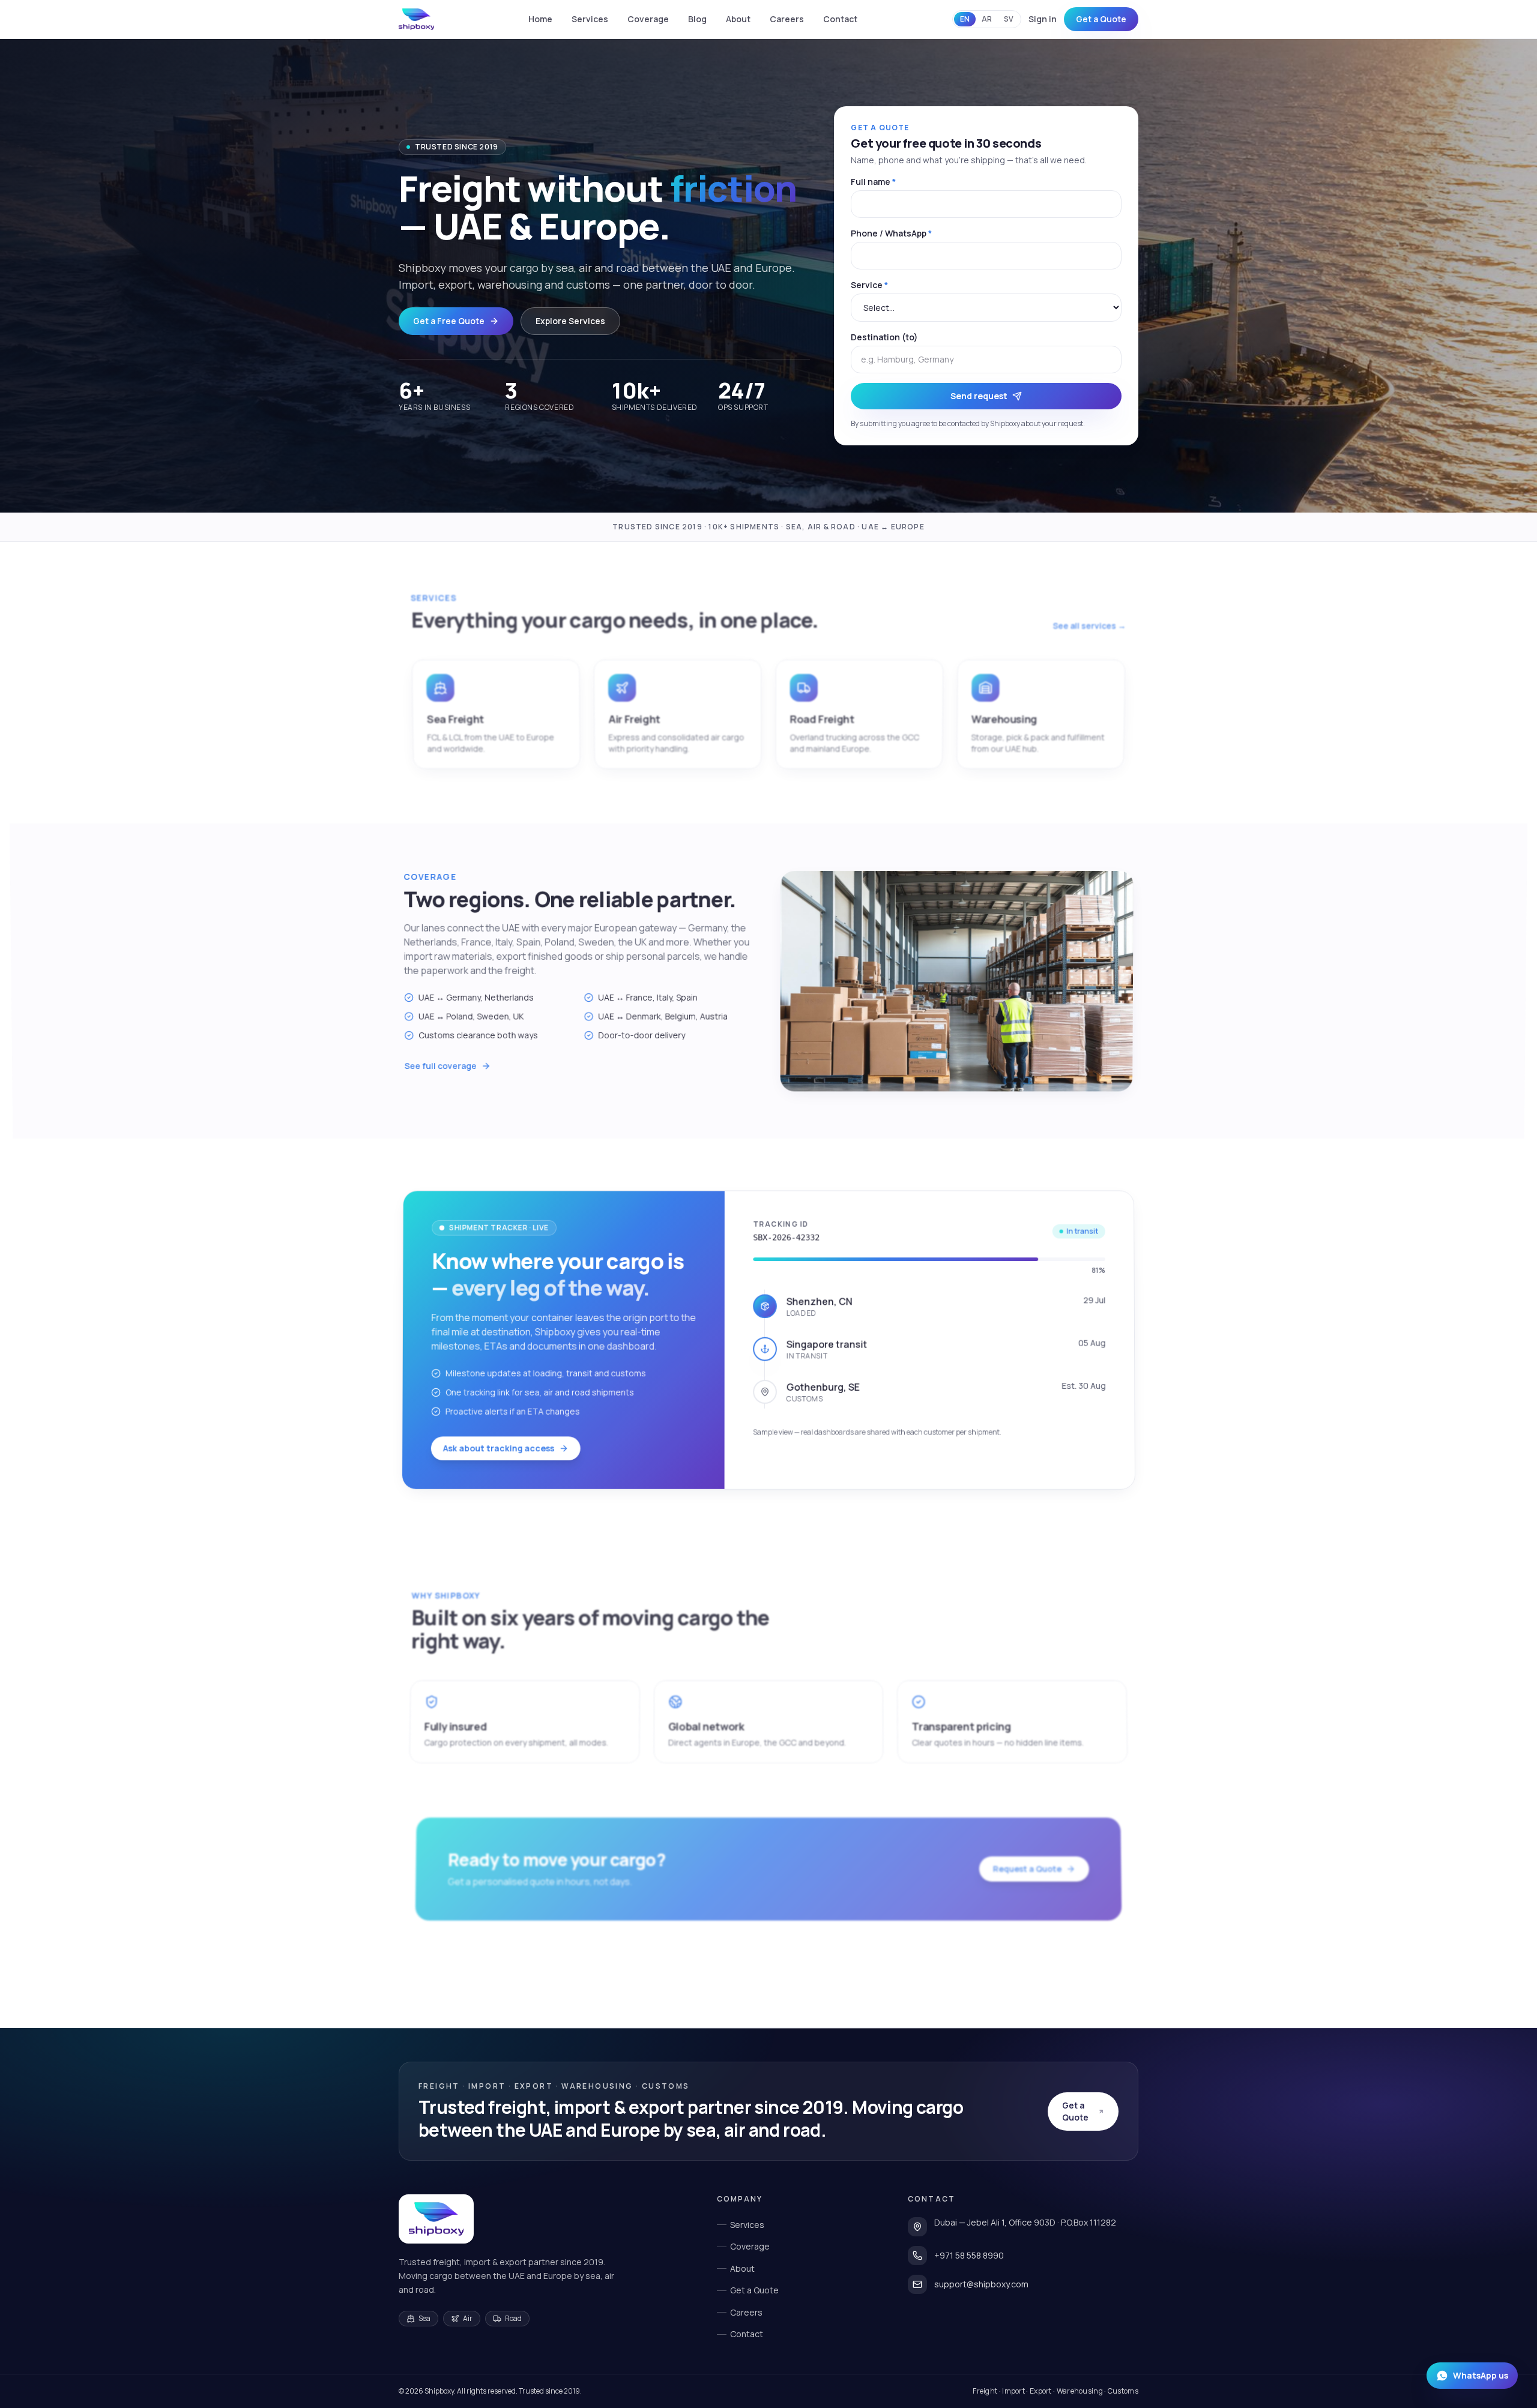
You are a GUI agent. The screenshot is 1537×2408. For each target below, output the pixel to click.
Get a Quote (1101, 19)
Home (540, 19)
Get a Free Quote (449, 321)
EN (965, 19)
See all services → (1089, 625)
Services (590, 19)
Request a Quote (1028, 1868)
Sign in (1043, 19)
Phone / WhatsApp (891, 233)
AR (987, 19)
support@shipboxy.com (981, 2284)
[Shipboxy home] (436, 2219)
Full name (873, 182)
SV (1009, 19)
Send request (979, 396)
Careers (787, 19)
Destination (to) (884, 337)
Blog (697, 19)
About (738, 19)
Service (869, 285)
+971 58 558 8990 (969, 2255)
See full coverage (441, 1066)
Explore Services (570, 321)
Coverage (648, 19)
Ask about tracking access (499, 1448)
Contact (840, 19)
